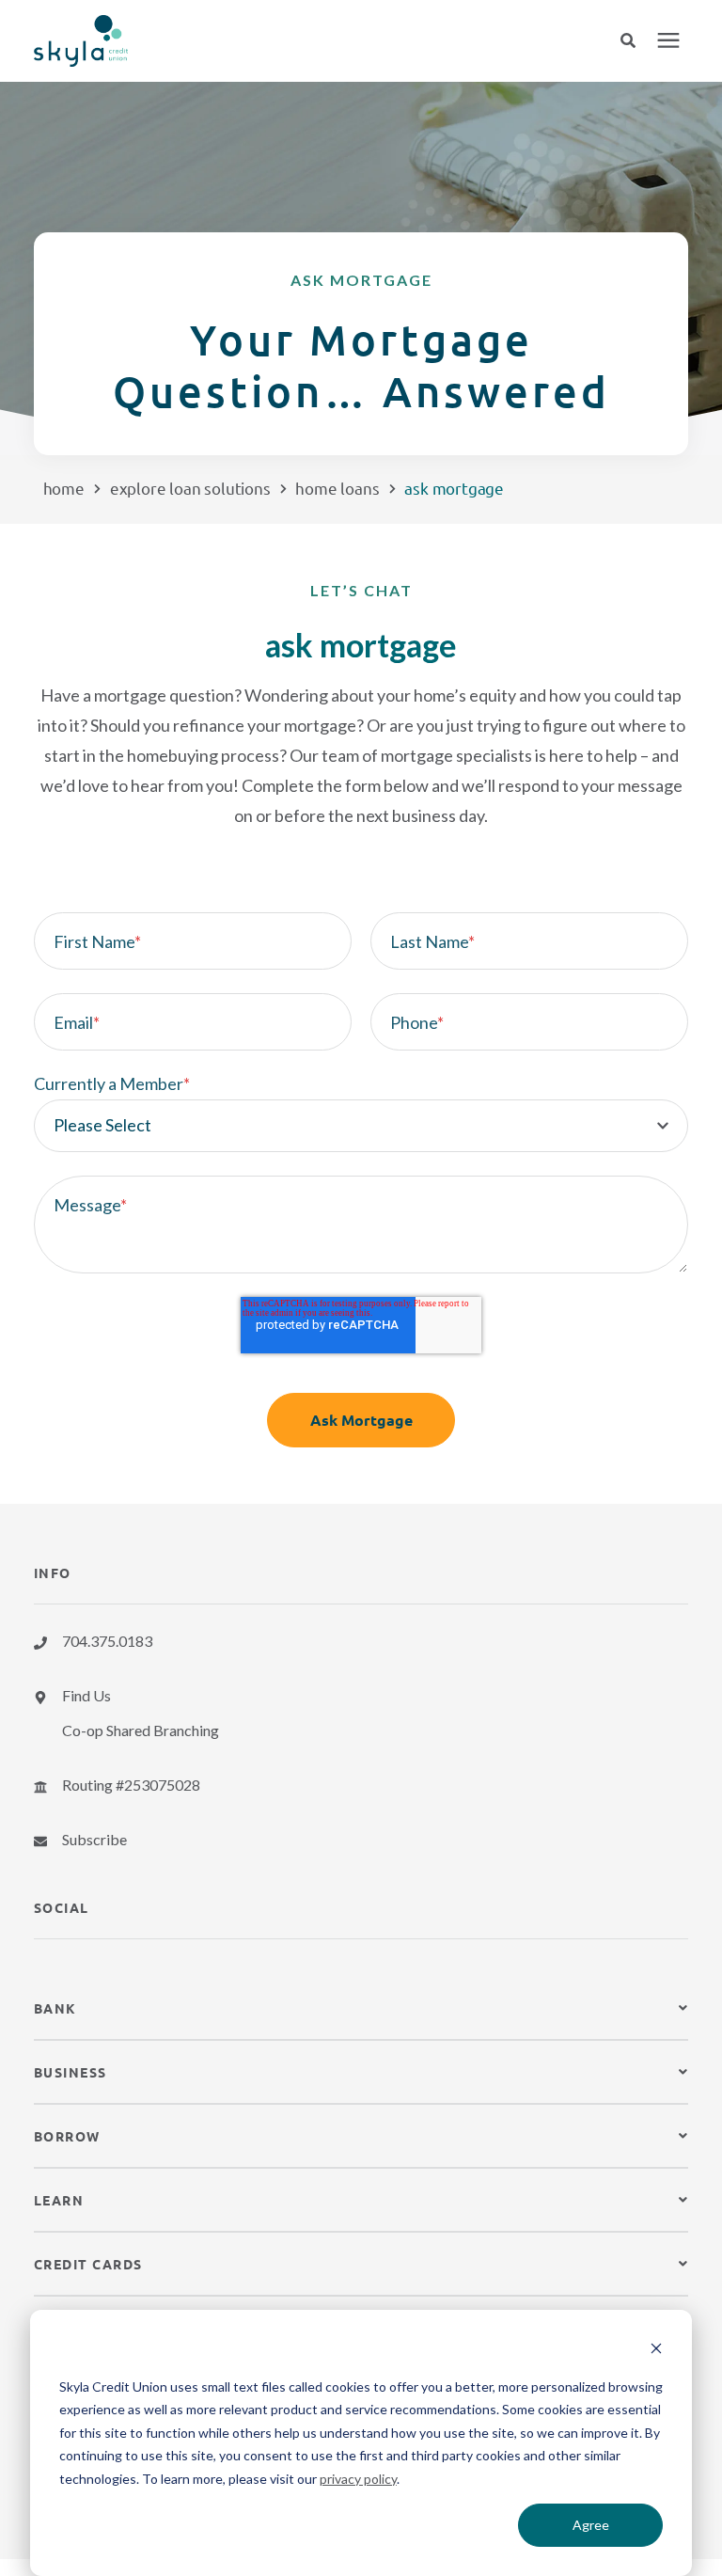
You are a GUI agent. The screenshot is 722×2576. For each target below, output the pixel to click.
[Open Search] (637, 40)
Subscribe (94, 1839)
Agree (591, 2525)
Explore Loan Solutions (190, 488)
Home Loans (337, 488)
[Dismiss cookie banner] (656, 2351)
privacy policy (358, 2479)
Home (64, 488)
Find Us (86, 1695)
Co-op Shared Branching (141, 1730)
